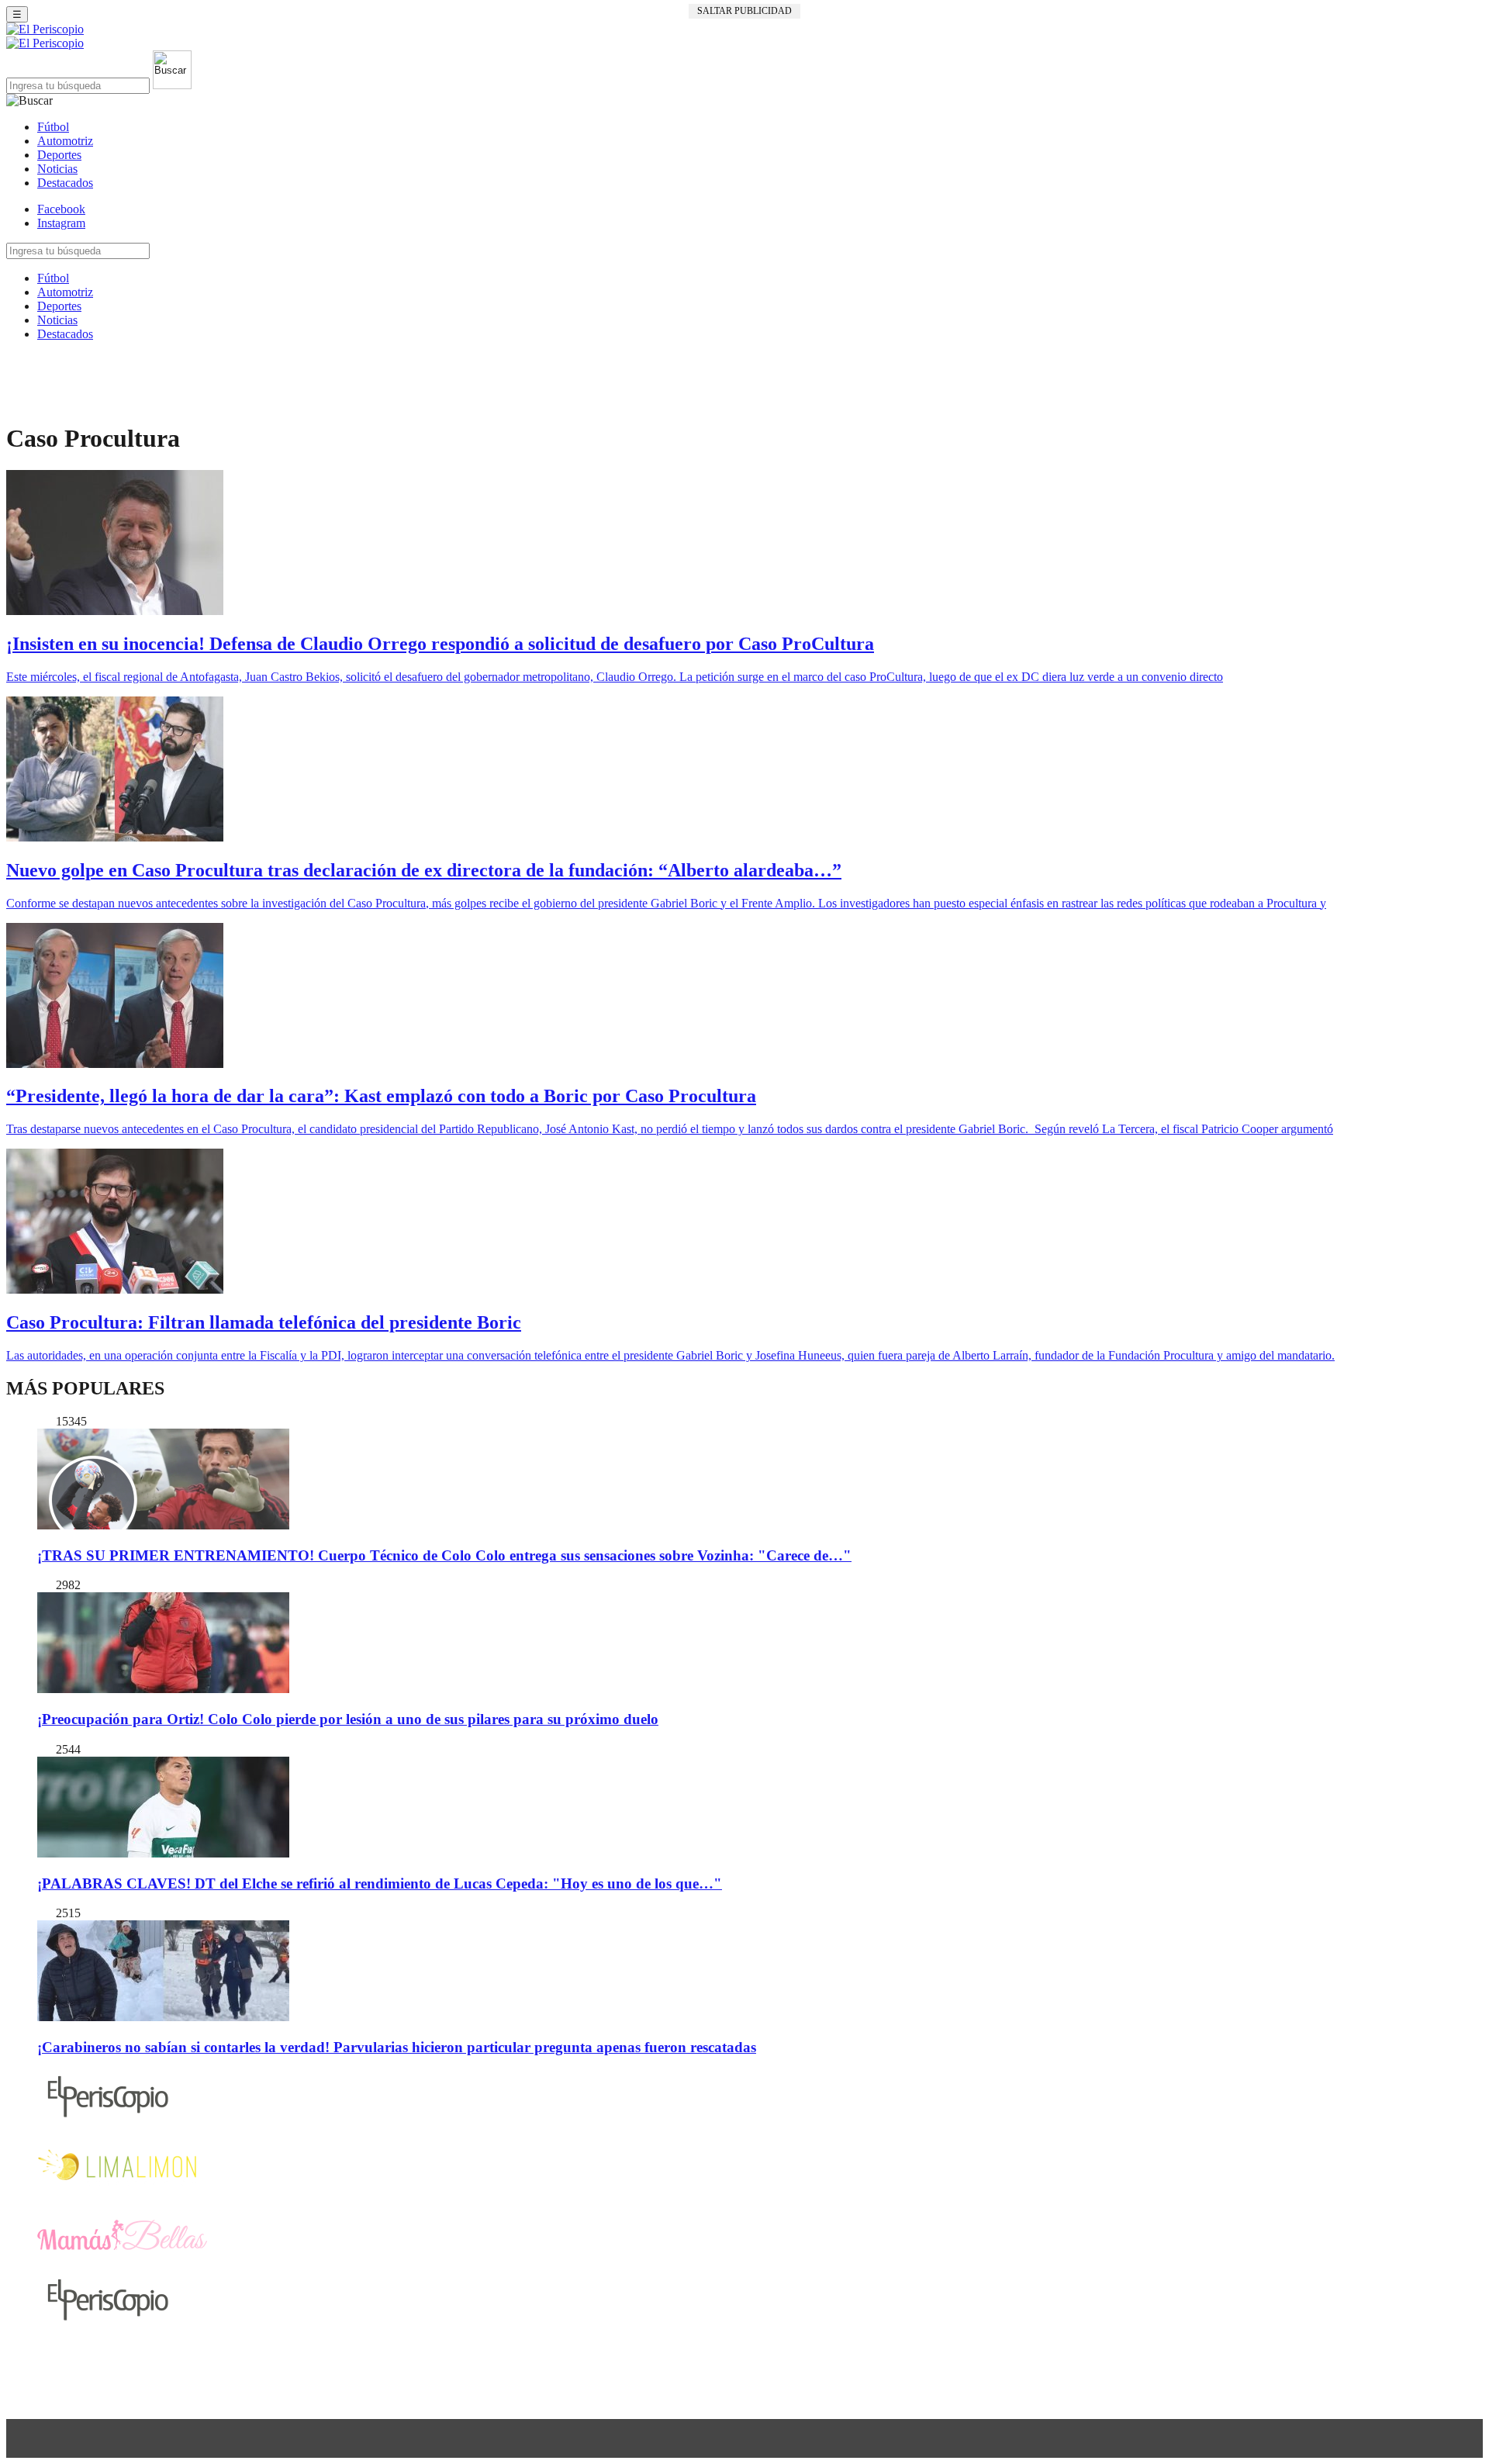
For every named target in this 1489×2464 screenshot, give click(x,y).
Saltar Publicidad (744, 11)
